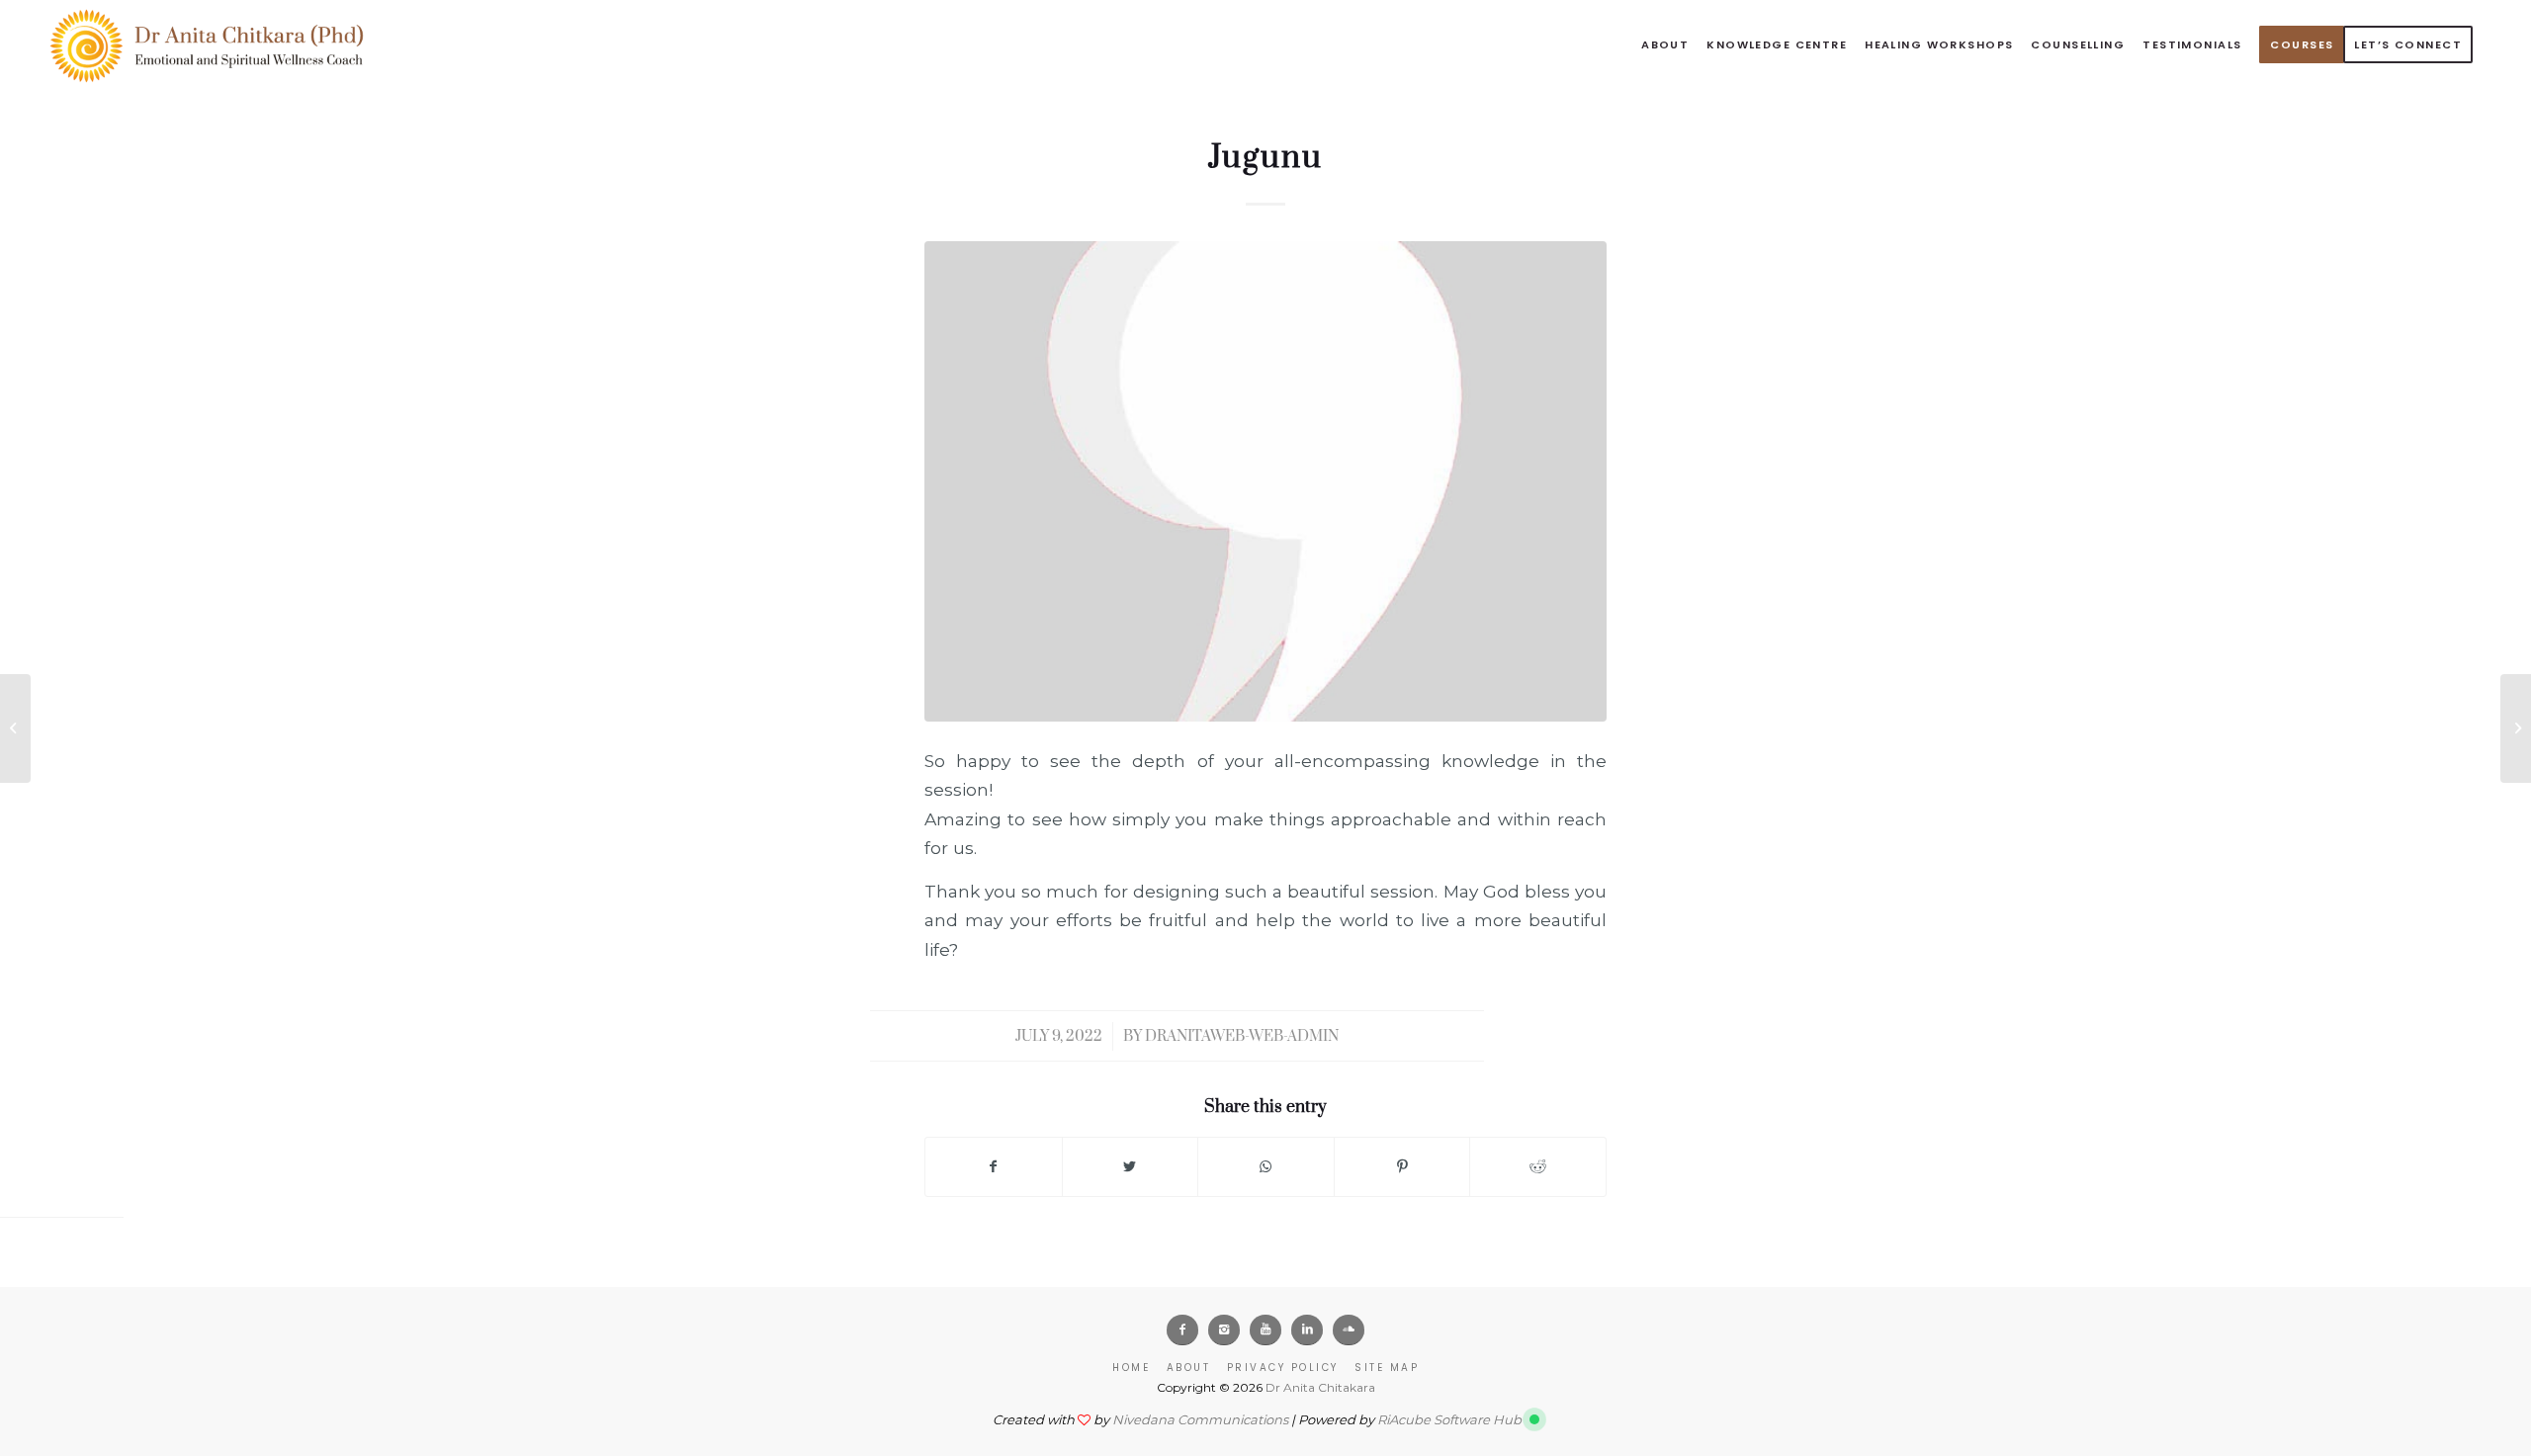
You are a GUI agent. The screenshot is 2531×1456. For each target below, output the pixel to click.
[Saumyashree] (15, 728)
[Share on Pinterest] (1402, 1167)
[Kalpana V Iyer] (2516, 728)
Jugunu (1265, 158)
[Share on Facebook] (994, 1167)
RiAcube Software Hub (1449, 1419)
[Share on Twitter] (1131, 1167)
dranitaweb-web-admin (1242, 1036)
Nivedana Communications (1200, 1419)
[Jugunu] (1265, 481)
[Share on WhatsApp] (1266, 1167)
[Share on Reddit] (1538, 1167)
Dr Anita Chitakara (1320, 1387)
